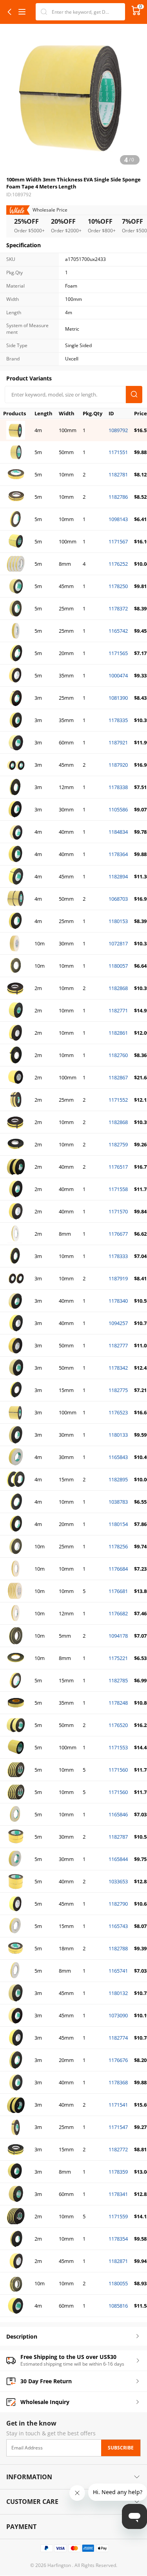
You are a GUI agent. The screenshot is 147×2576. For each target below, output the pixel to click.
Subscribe (121, 2447)
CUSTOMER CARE (32, 2502)
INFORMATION (29, 2477)
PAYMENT (21, 2527)
